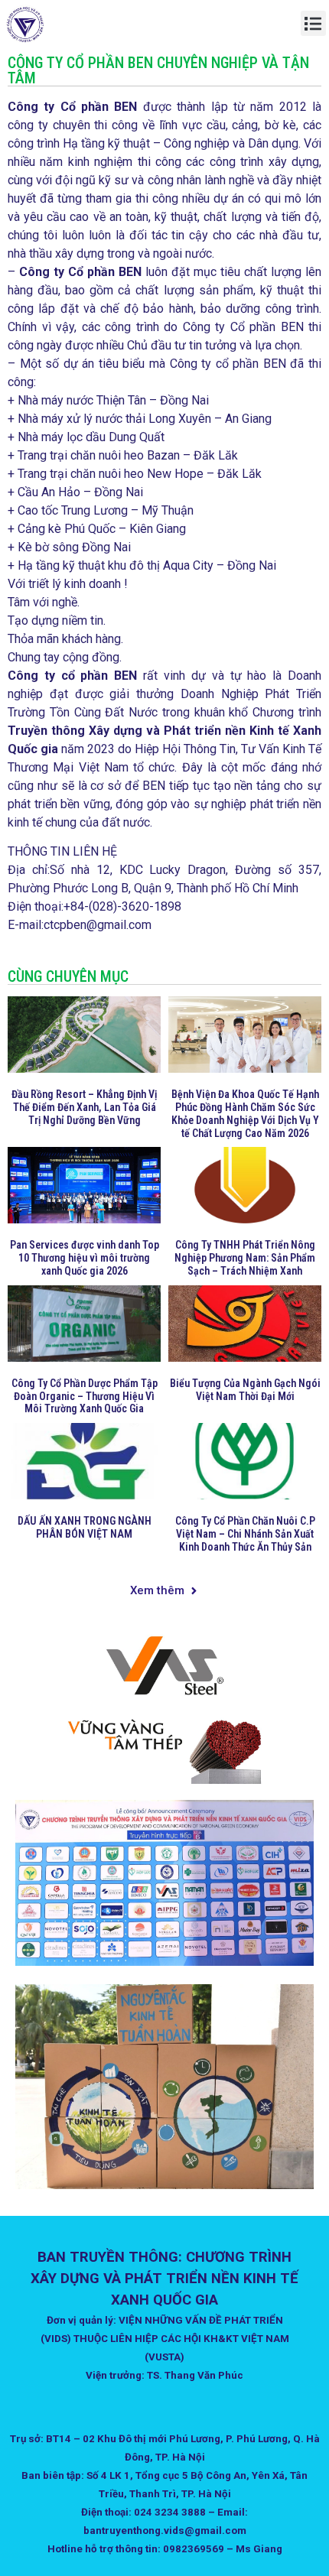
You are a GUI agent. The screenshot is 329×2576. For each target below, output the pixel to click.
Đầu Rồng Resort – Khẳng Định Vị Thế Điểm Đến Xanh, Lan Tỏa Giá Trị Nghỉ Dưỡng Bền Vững (84, 1107)
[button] (313, 23)
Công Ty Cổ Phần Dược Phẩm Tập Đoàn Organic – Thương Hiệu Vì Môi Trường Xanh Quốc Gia (85, 1396)
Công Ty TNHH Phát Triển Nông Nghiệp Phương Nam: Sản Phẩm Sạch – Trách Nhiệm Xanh (245, 1258)
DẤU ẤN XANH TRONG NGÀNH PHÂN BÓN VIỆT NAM (85, 1527)
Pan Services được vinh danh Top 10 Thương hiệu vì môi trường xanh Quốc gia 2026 (85, 1258)
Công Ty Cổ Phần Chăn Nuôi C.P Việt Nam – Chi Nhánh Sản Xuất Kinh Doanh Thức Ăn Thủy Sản (245, 1534)
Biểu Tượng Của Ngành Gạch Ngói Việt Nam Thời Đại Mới (245, 1390)
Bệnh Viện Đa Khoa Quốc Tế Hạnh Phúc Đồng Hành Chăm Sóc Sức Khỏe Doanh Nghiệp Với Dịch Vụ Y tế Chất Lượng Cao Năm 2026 (245, 1113)
